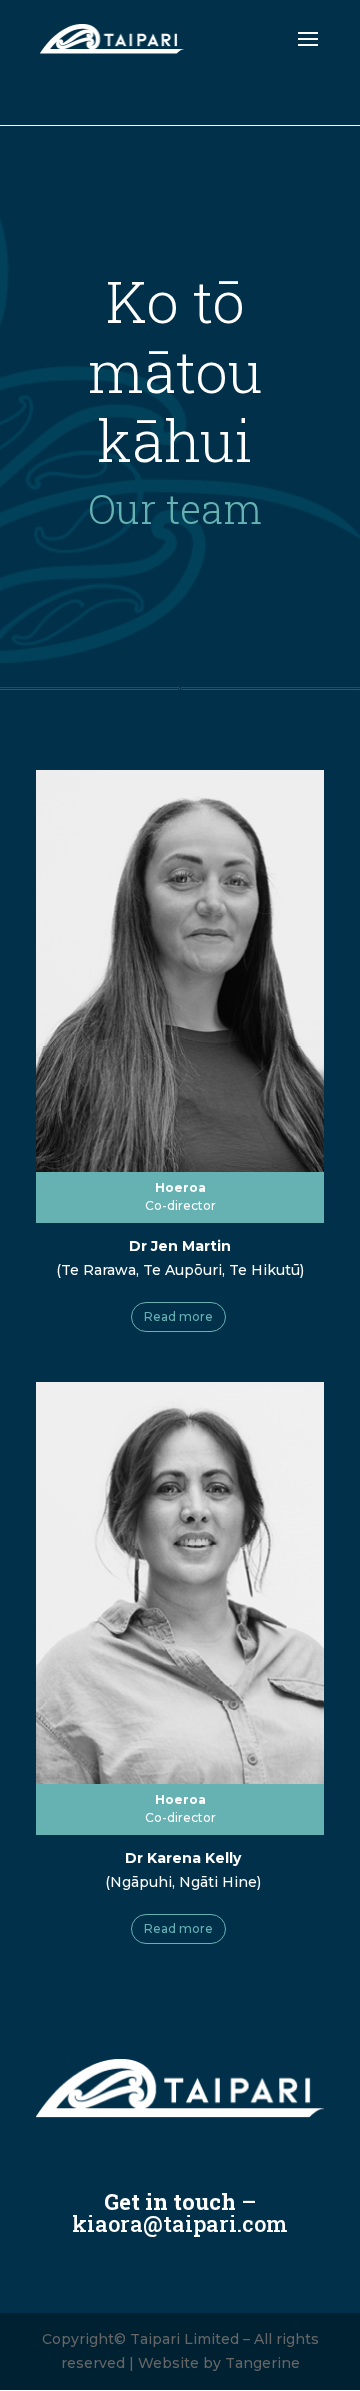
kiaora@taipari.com (180, 2223)
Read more (178, 1316)
